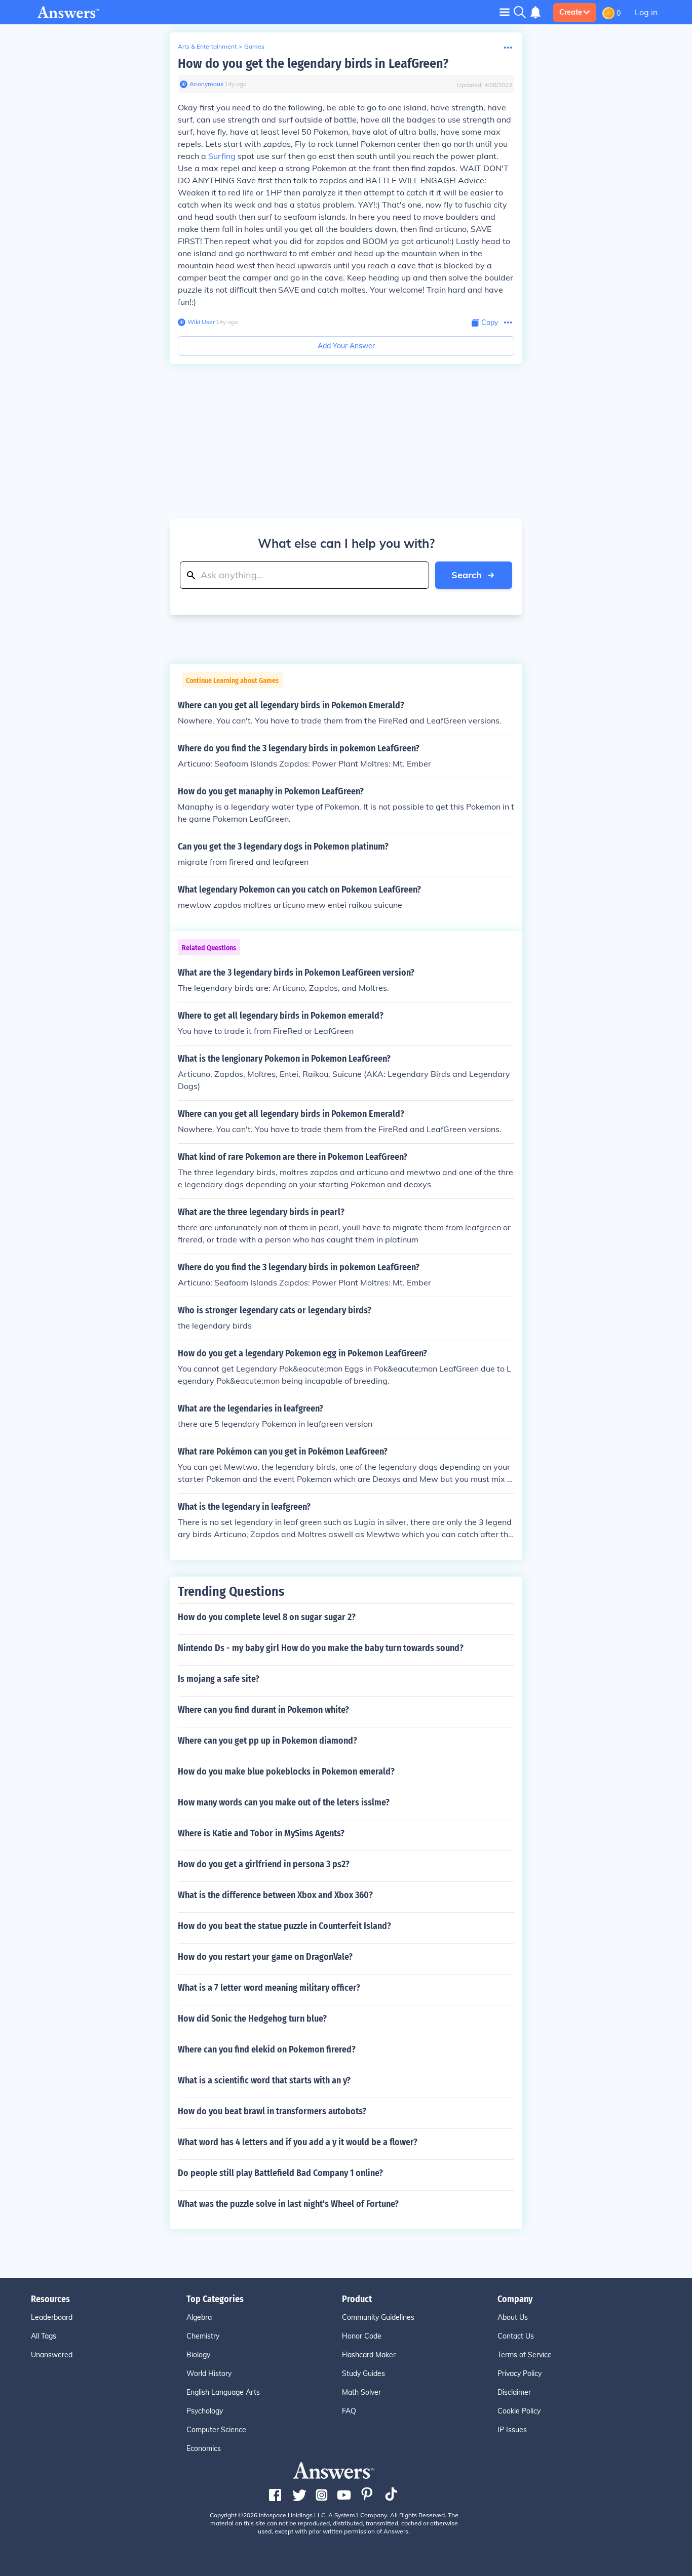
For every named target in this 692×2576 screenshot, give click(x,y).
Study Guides (363, 2373)
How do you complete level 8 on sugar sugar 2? (267, 1617)
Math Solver (361, 2392)
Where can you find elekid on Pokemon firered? (267, 2049)
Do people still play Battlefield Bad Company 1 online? (280, 2173)
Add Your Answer (346, 346)
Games (254, 46)
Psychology (205, 2411)
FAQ (349, 2411)
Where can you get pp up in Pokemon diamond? (267, 1741)
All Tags (44, 2336)
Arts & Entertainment (207, 46)
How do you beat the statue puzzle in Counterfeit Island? (284, 1926)
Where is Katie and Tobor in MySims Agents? (261, 1833)
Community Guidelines (378, 2317)
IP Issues (512, 2430)
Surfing (222, 156)
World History (209, 2373)
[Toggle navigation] (505, 12)
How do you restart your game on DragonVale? (265, 1957)
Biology (198, 2355)
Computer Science (216, 2430)
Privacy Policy (520, 2373)
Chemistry (203, 2336)
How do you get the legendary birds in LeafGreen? (313, 64)
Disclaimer (514, 2392)
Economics (204, 2448)
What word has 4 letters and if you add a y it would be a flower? (298, 2142)
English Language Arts (223, 2392)
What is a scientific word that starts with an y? (264, 2080)
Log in (646, 12)
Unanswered (52, 2355)
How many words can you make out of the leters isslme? (284, 1802)
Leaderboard (52, 2317)
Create (571, 12)
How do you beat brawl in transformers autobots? (272, 2111)
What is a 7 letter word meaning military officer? (269, 1988)
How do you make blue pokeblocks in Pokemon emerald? (286, 1772)
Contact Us (516, 2336)
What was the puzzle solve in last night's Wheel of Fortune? (288, 2204)
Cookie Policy (519, 2411)
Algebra (199, 2317)
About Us (513, 2317)
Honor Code (362, 2336)
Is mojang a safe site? (219, 1679)
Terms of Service (525, 2355)
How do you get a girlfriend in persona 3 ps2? (264, 1864)
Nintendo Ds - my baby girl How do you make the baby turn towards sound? (321, 1648)
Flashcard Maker (369, 2355)
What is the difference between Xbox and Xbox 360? (275, 1895)
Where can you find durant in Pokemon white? (263, 1710)
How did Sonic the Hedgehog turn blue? (252, 2019)
